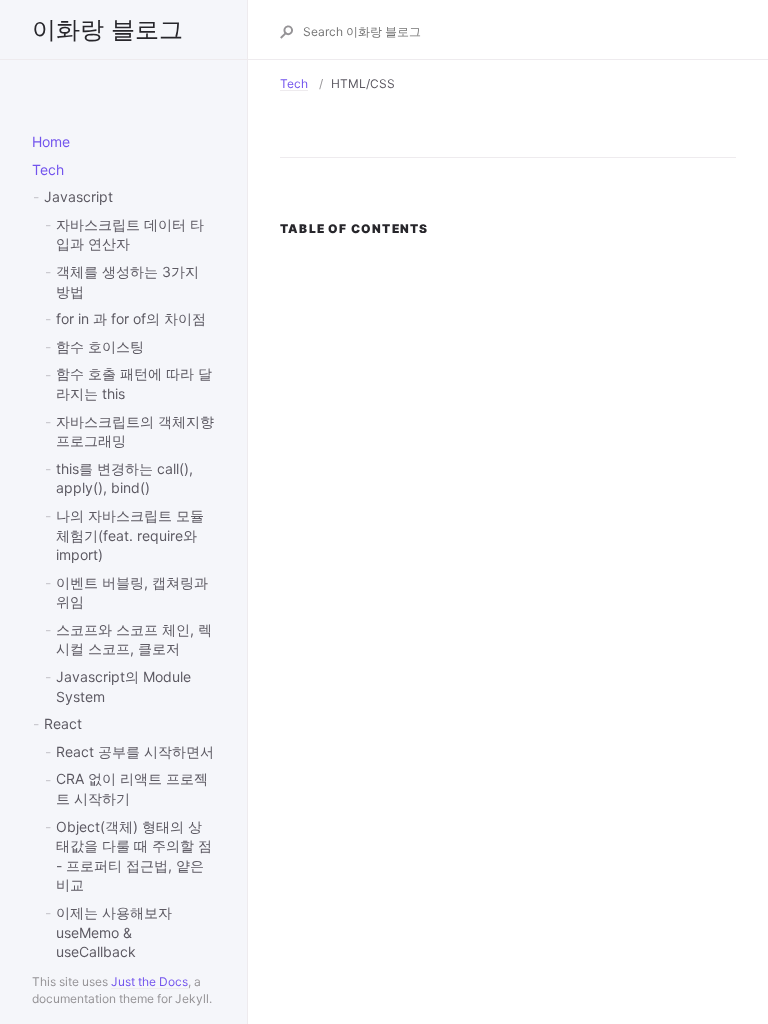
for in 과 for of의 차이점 (131, 318)
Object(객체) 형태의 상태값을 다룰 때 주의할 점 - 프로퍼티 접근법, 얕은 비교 (134, 856)
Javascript (78, 196)
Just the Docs (149, 981)
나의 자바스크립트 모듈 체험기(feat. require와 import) (130, 535)
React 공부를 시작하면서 (135, 751)
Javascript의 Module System (123, 686)
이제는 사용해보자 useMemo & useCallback (114, 932)
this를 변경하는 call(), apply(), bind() (124, 478)
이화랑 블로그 (107, 29)
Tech (48, 169)
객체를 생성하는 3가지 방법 (127, 281)
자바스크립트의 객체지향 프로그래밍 (135, 431)
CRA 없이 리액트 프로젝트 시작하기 (132, 788)
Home (51, 141)
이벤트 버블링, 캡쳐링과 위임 (132, 592)
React (63, 723)
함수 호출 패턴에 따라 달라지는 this (134, 383)
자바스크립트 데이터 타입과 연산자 (130, 234)
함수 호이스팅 (100, 346)
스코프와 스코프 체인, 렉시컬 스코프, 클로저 (134, 639)
